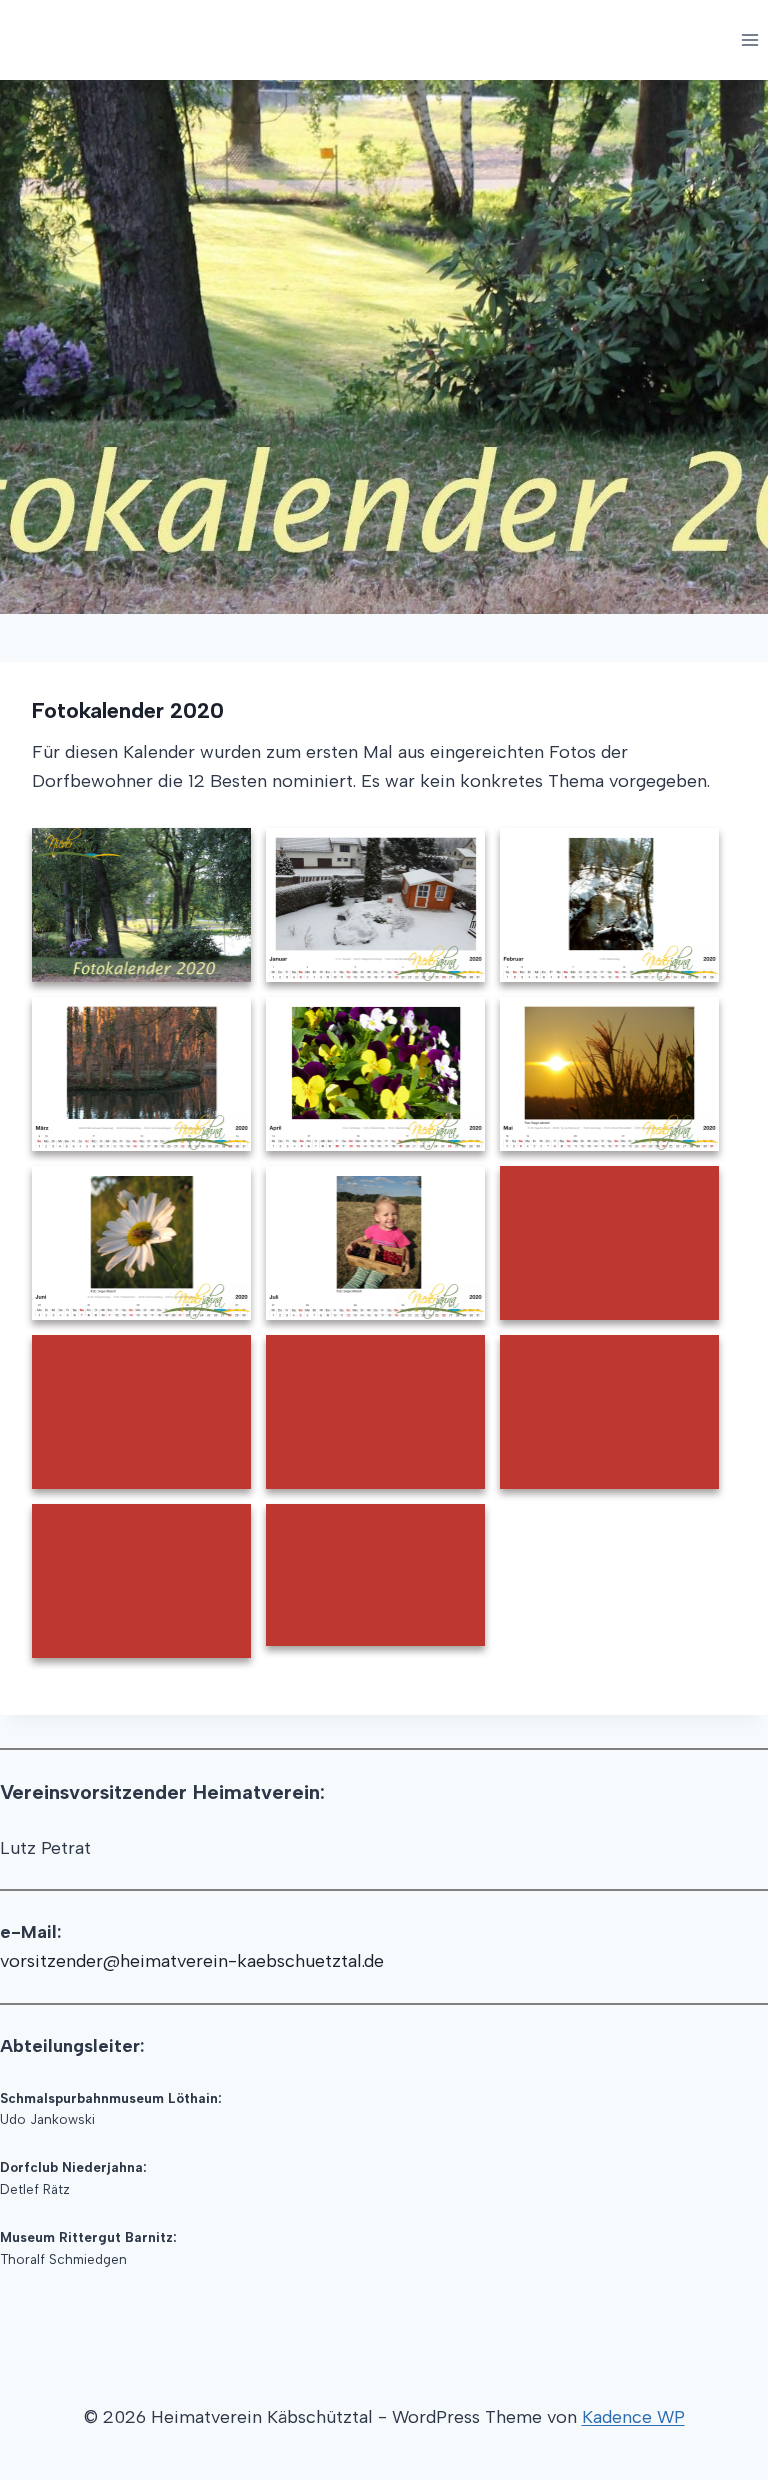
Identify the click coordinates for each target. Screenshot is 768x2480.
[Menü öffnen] (749, 39)
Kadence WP (633, 2417)
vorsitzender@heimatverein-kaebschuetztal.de (192, 1961)
